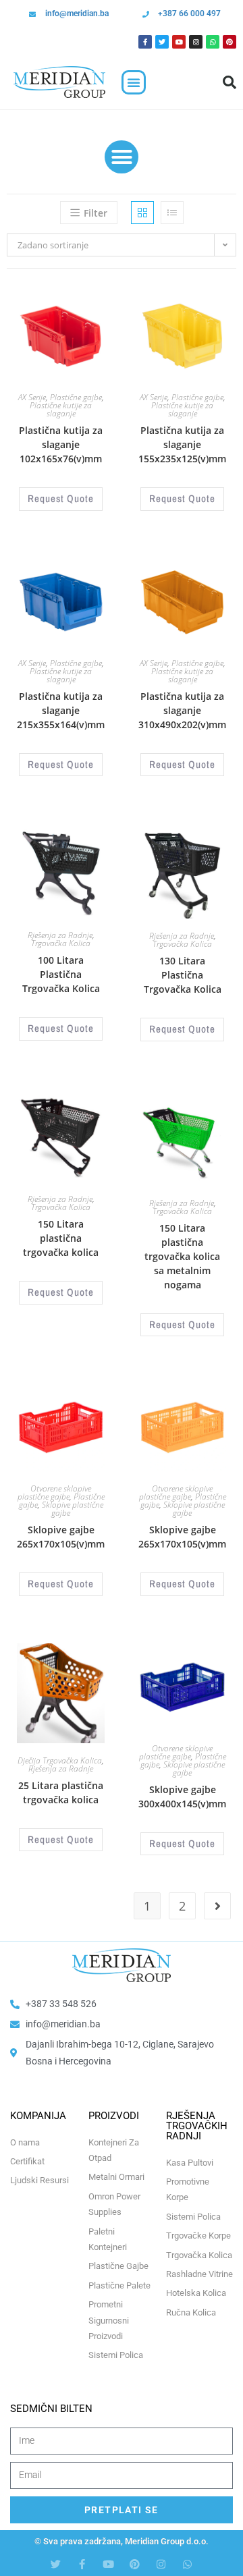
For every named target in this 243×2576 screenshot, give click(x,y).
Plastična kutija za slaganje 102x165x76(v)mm (61, 444)
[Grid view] (142, 213)
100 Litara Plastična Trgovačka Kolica (61, 974)
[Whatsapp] (213, 42)
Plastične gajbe (76, 397)
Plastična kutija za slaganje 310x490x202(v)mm (182, 710)
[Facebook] (145, 42)
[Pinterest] (230, 42)
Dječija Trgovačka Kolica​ (60, 1760)
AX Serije (32, 397)
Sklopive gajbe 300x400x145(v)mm (182, 1797)
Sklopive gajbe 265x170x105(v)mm (61, 1537)
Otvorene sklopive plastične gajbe (55, 1492)
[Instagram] (196, 42)
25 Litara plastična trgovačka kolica (61, 1792)
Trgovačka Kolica (61, 943)
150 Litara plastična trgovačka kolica (61, 1238)
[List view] (172, 213)
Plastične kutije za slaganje (61, 409)
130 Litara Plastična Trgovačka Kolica (183, 975)
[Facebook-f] (82, 2564)
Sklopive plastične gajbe (73, 1509)
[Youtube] (179, 42)
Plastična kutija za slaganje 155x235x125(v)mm (182, 444)
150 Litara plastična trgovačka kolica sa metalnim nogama (182, 1256)
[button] (134, 82)
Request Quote (61, 498)
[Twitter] (162, 42)
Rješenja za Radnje (60, 935)
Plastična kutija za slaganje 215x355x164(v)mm (61, 710)
